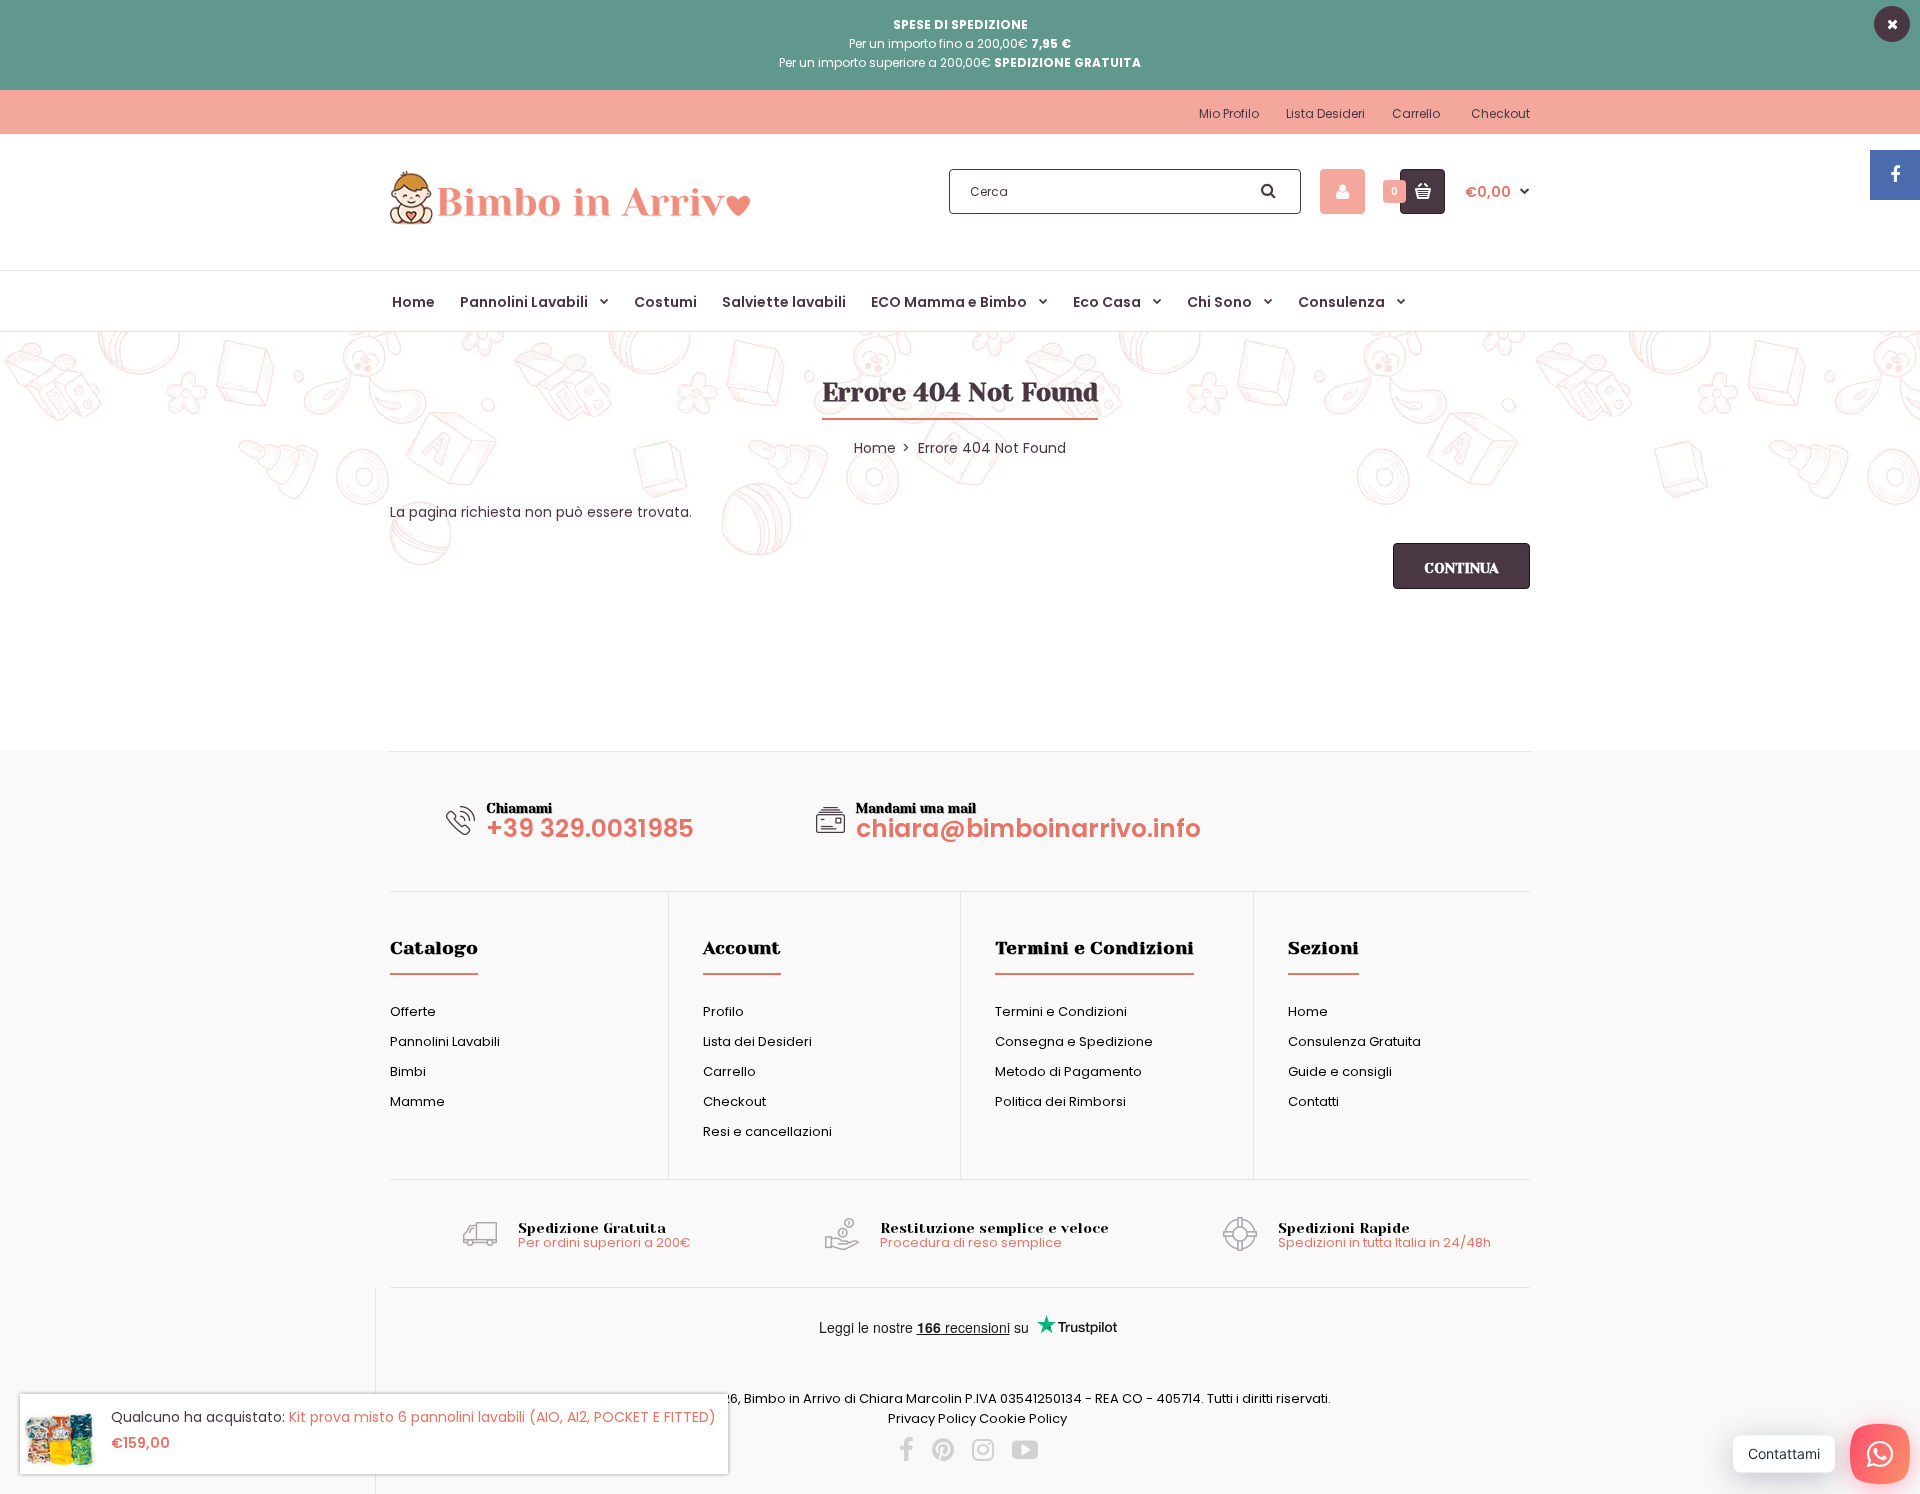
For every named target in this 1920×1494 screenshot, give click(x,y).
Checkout (1500, 113)
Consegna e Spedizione (1074, 1041)
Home (1308, 1011)
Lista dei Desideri (757, 1041)
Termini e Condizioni (1061, 1011)
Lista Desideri (1325, 113)
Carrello (1416, 113)
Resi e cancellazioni (767, 1131)
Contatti (1313, 1101)
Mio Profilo (1229, 113)
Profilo (723, 1011)
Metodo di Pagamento (1068, 1071)
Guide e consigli (1340, 1071)
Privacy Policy (932, 1418)
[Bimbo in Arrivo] (570, 223)
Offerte (413, 1011)
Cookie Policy (1023, 1418)
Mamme (417, 1101)
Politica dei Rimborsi (1060, 1101)
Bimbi (408, 1071)
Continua (1461, 568)
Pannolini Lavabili (445, 1041)
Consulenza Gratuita (1354, 1041)
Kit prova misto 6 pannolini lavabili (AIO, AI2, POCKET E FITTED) (502, 1417)
